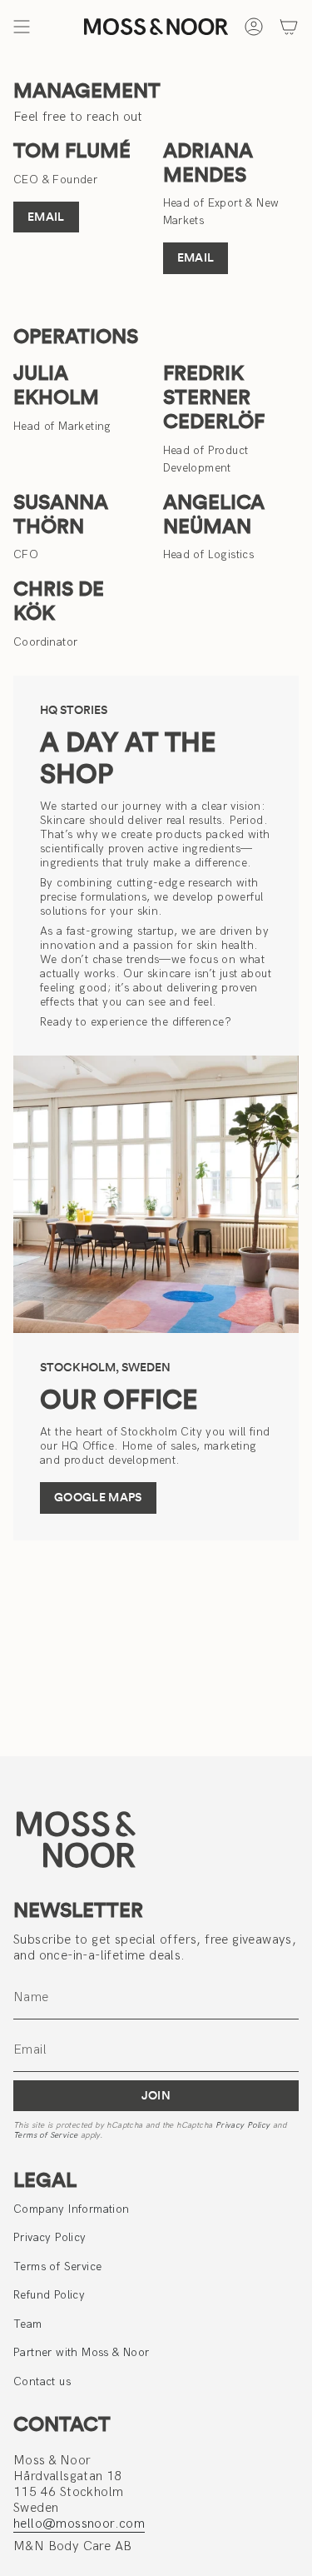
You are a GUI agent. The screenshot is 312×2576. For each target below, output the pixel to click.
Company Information (72, 2209)
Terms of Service (45, 2135)
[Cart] (289, 27)
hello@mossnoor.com (79, 2524)
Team (28, 2324)
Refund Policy (49, 2295)
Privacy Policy (243, 2125)
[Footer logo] (76, 1839)
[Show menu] (22, 27)
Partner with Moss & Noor (82, 2352)
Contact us (42, 2381)
